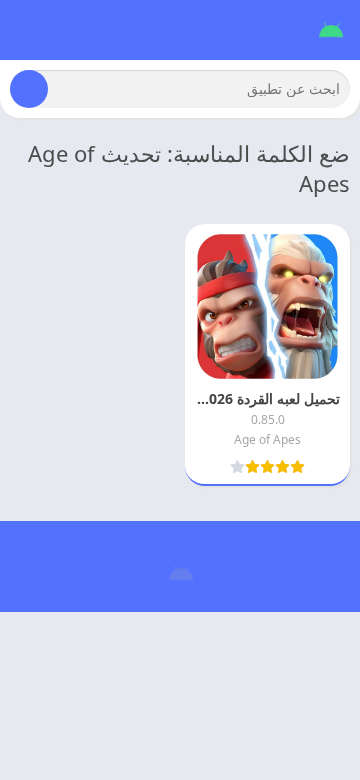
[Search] (29, 89)
